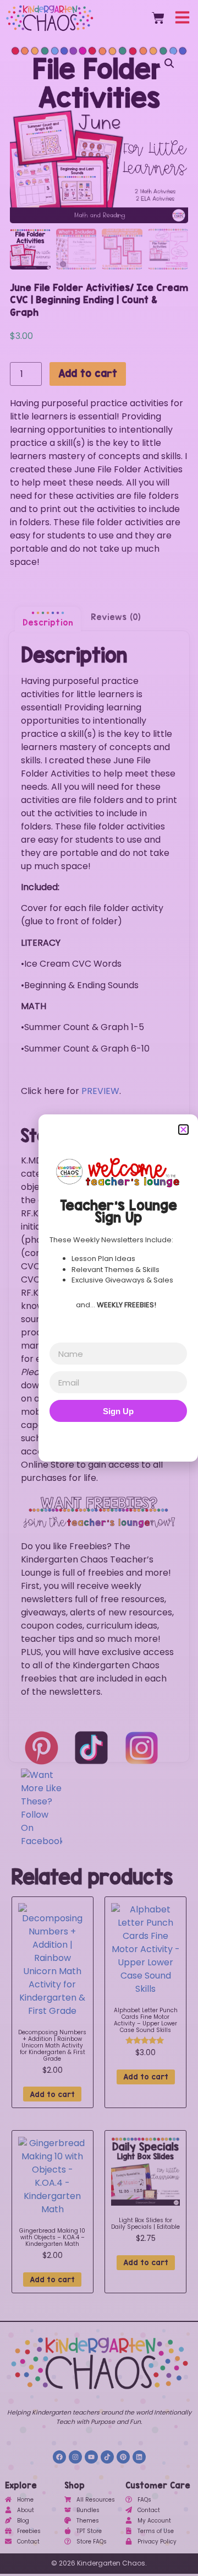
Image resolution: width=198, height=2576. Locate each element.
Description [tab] (48, 623)
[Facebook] (59, 2457)
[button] (169, 63)
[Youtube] (91, 2457)
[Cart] (158, 18)
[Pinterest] (123, 2457)
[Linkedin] (139, 2457)
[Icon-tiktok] (107, 2457)
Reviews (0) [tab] (116, 617)
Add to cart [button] (52, 2094)
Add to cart (88, 373)
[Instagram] (75, 2457)
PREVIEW (100, 1091)
